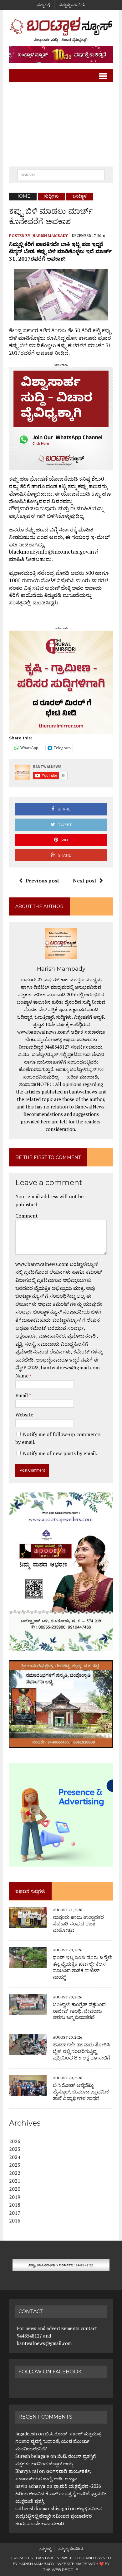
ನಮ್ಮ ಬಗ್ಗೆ (43, 5)
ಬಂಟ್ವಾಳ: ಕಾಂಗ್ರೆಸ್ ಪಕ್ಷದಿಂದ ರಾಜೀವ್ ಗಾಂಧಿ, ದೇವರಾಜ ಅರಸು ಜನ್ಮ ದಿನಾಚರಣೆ (79, 2011)
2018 (15, 2205)
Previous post (42, 881)
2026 (15, 2141)
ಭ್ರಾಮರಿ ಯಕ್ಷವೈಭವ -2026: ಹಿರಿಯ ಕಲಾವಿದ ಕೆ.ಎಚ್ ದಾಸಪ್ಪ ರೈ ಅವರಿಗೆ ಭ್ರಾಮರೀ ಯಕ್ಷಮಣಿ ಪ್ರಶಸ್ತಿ (61, 2493)
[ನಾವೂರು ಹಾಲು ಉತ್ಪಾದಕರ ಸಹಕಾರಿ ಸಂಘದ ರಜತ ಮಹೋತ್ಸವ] (28, 1923)
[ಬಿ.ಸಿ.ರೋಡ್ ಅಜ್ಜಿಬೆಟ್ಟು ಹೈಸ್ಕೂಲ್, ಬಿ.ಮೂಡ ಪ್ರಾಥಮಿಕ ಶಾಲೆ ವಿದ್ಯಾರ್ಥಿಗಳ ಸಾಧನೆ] (28, 2091)
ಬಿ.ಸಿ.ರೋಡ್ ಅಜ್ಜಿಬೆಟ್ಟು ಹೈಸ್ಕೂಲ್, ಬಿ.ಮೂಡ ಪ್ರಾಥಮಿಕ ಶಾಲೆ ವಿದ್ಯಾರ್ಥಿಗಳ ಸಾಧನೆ (81, 2092)
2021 (15, 2181)
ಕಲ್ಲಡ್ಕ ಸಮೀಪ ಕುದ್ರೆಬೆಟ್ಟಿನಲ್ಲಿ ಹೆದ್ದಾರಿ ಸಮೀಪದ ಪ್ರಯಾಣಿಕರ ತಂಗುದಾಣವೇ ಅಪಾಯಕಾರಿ (58, 2516)
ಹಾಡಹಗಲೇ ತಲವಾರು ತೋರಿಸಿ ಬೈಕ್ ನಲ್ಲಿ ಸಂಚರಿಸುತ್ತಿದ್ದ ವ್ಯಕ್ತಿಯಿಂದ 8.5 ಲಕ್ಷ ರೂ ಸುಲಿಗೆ (81, 2051)
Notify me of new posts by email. (60, 1453)
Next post (85, 881)
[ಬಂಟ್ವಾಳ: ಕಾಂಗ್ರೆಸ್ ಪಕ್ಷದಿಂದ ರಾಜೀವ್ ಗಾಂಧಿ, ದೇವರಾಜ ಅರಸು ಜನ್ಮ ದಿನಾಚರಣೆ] (28, 2011)
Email (22, 1395)
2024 (15, 2157)
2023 (15, 2165)
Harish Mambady (50, 235)
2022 (15, 2173)
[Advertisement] (61, 124)
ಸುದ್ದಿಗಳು (51, 196)
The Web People (61, 2570)
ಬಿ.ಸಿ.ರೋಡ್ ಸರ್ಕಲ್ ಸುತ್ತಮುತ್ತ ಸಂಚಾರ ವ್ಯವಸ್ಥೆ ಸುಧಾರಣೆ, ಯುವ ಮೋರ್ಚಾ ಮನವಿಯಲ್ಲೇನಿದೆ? (58, 2441)
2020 (15, 2189)
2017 (15, 2213)
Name (22, 1376)
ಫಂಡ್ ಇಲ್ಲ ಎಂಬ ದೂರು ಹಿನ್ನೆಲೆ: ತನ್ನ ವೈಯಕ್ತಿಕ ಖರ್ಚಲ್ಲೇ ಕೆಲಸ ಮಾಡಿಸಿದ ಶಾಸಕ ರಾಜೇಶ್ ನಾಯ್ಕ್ (82, 1967)
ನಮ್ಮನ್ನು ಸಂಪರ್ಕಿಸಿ (72, 5)
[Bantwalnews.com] (61, 30)
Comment (27, 1216)
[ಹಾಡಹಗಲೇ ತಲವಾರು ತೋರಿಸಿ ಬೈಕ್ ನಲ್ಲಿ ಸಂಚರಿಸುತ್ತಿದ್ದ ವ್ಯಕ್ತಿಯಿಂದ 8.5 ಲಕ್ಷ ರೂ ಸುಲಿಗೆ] (28, 2051)
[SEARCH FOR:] (61, 174)
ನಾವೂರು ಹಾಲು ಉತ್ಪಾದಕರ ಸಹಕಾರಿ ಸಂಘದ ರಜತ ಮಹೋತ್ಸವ (78, 1924)
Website (24, 1415)
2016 (15, 2221)
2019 (15, 2197)
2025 (15, 2149)
